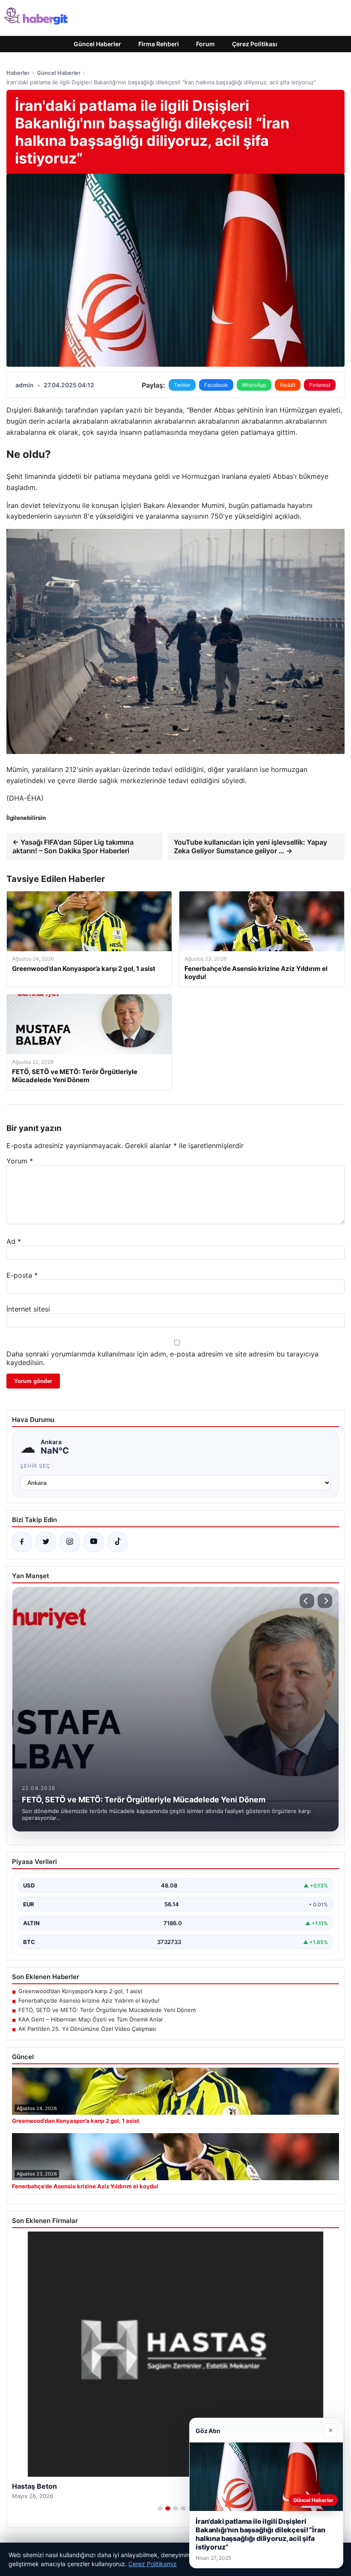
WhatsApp (254, 385)
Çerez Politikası (255, 44)
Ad (14, 1241)
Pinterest (320, 385)
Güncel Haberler (97, 44)
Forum (205, 44)
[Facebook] (22, 1542)
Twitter (182, 385)
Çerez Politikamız (153, 2564)
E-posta (22, 1275)
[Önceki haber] (307, 1601)
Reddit (288, 385)
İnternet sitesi (28, 1309)
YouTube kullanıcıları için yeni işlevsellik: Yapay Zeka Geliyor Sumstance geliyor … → (250, 846)
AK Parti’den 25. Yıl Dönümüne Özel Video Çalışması (87, 2029)
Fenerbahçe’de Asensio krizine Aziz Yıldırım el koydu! (89, 2000)
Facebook (216, 385)
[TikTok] (118, 1542)
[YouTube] (94, 1542)
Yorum (20, 1161)
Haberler (18, 73)
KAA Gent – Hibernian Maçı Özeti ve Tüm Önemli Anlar (91, 2019)
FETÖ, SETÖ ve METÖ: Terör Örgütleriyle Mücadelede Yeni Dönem (107, 2010)
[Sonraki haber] (325, 1601)
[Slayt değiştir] (160, 2508)
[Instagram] (70, 1542)
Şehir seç (35, 1466)
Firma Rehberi (159, 44)
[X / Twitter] (46, 1542)
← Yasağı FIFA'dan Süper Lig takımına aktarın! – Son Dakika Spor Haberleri (73, 846)
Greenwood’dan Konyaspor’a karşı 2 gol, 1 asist (80, 1991)
